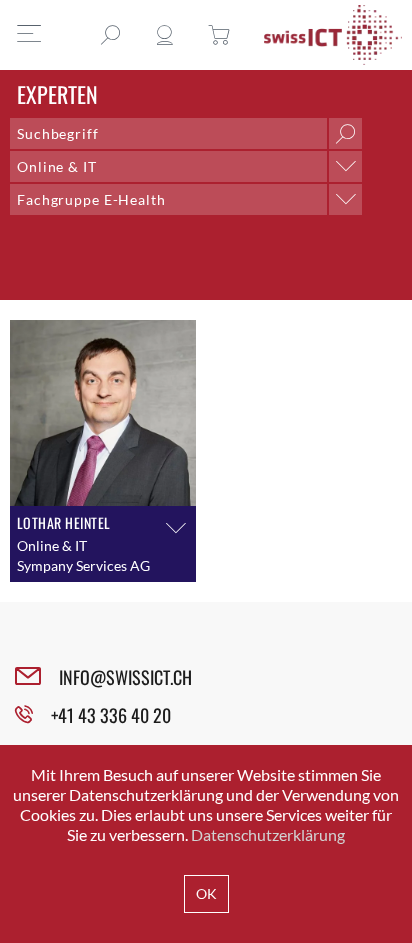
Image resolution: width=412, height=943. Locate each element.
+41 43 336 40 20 (111, 715)
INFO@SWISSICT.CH (125, 677)
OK (206, 893)
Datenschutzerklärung (268, 834)
